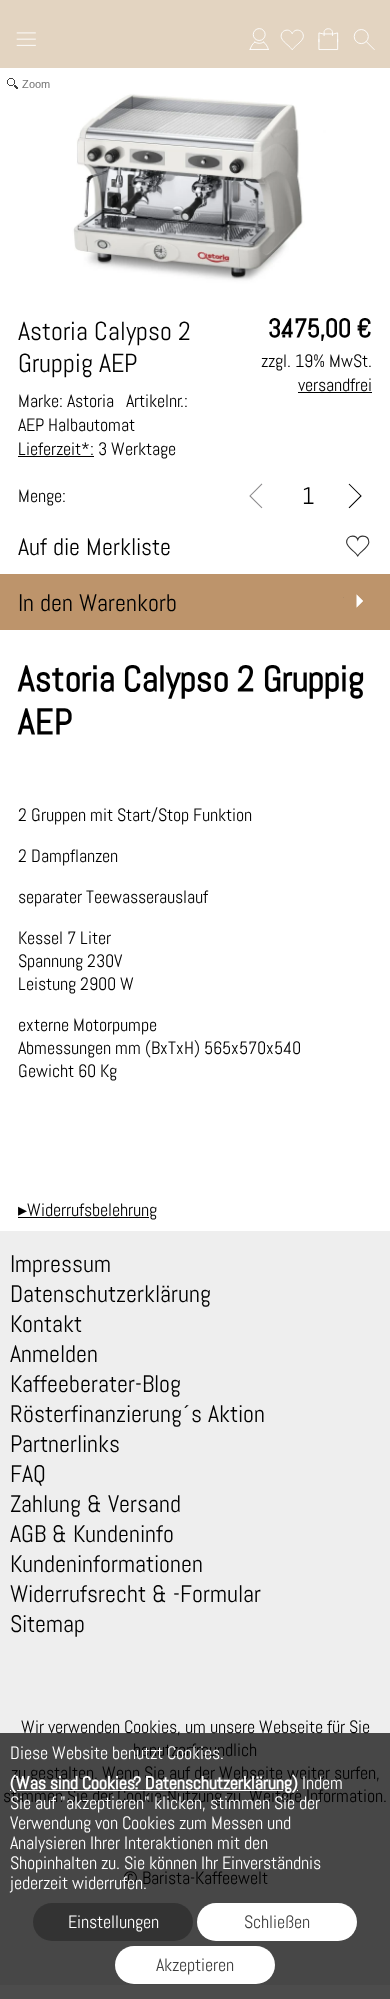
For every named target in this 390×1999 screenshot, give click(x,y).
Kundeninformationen (106, 1564)
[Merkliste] (292, 39)
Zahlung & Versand (95, 1504)
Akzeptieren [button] (195, 1964)
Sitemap (47, 1624)
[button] (26, 41)
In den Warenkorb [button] (97, 602)
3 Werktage (97, 448)
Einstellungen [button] (113, 1921)
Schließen (277, 1921)
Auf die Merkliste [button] (94, 546)
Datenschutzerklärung (110, 1294)
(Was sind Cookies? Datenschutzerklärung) (154, 1782)
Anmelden (259, 39)
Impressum (60, 1264)
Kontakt (46, 1324)
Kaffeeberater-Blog (95, 1384)
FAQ (28, 1474)
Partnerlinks (65, 1444)
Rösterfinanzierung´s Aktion (137, 1414)
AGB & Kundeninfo (92, 1534)
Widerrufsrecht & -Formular (135, 1594)
